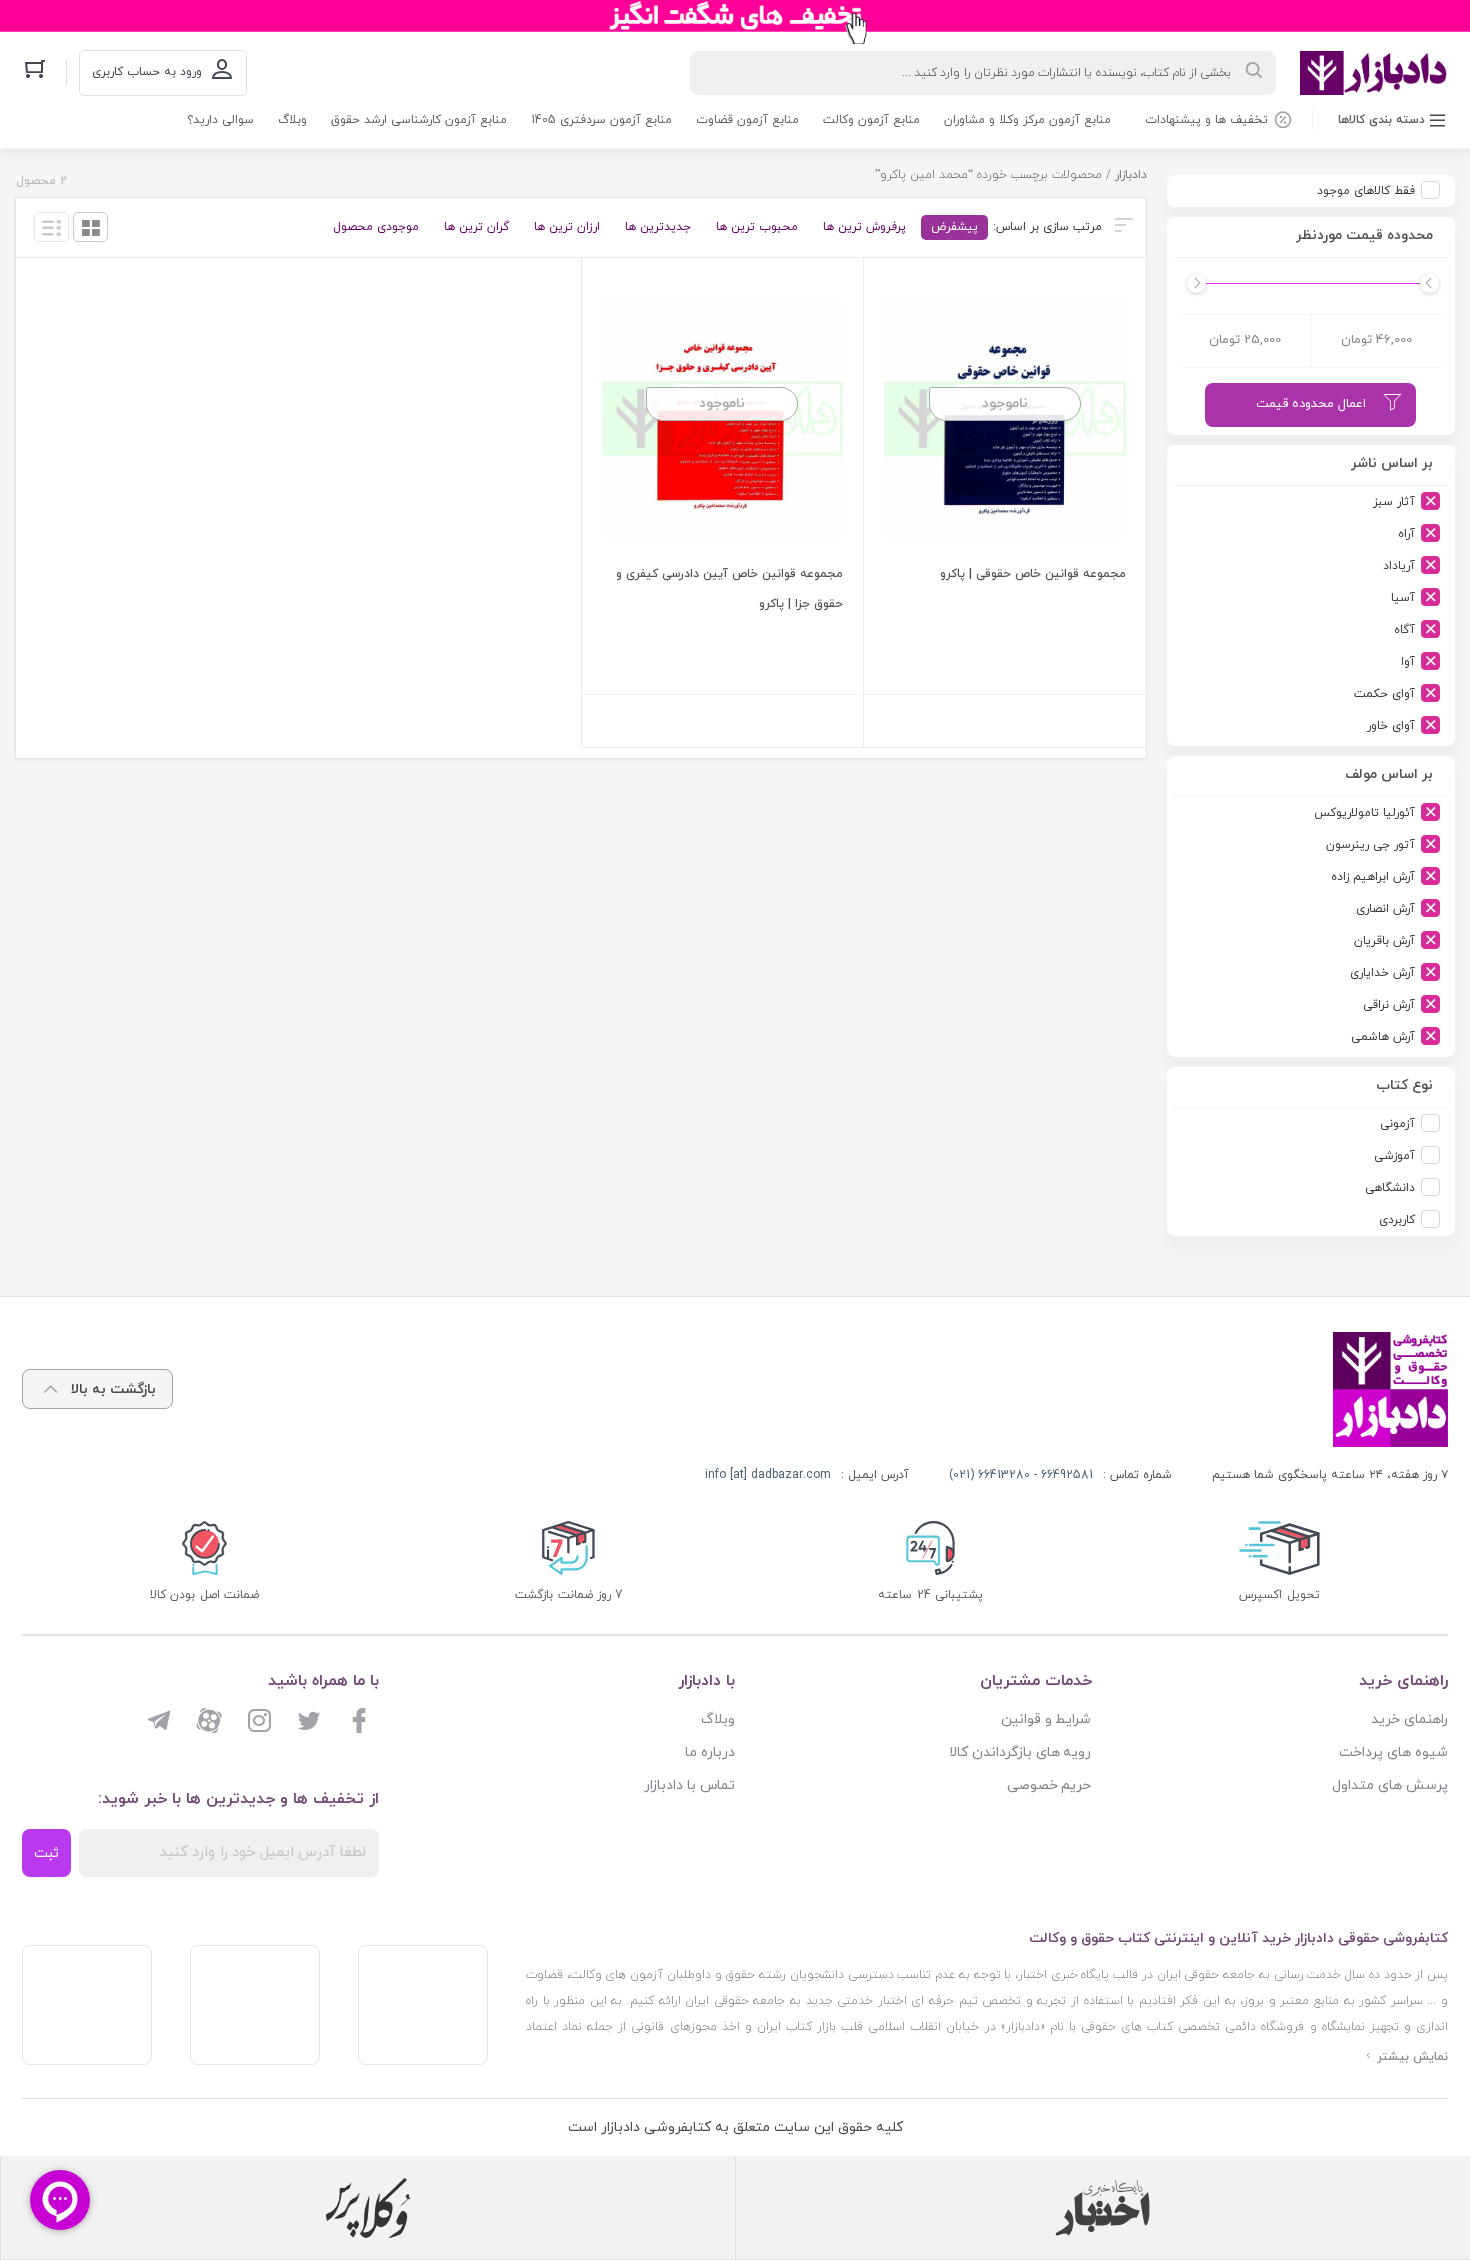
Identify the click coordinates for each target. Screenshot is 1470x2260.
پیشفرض (954, 227)
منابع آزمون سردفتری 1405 (601, 120)
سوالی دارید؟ (220, 120)
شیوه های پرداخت (1393, 1752)
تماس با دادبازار (689, 1785)
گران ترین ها (476, 227)
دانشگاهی (1390, 1188)
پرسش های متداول (1390, 1785)
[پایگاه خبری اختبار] (1103, 2208)
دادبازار (1131, 175)
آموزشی (1394, 1156)
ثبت (46, 1853)
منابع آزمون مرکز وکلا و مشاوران (1027, 120)
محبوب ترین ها (757, 227)
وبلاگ (292, 120)
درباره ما (710, 1752)
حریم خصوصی (1049, 1785)
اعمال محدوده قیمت (1311, 404)
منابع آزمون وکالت (871, 120)
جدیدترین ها (658, 227)
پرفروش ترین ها (864, 227)
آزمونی (1397, 1124)
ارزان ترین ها (567, 227)
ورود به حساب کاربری (147, 72)
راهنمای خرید (1409, 1719)
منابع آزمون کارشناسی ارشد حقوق (419, 120)
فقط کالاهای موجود (1366, 191)
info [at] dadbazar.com (768, 1475)
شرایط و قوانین (1046, 1719)
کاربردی (1397, 1220)
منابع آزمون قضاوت (747, 120)
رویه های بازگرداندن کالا (1020, 1752)
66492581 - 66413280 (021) (1021, 1475)
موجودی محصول (376, 227)
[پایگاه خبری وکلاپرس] (368, 2208)
